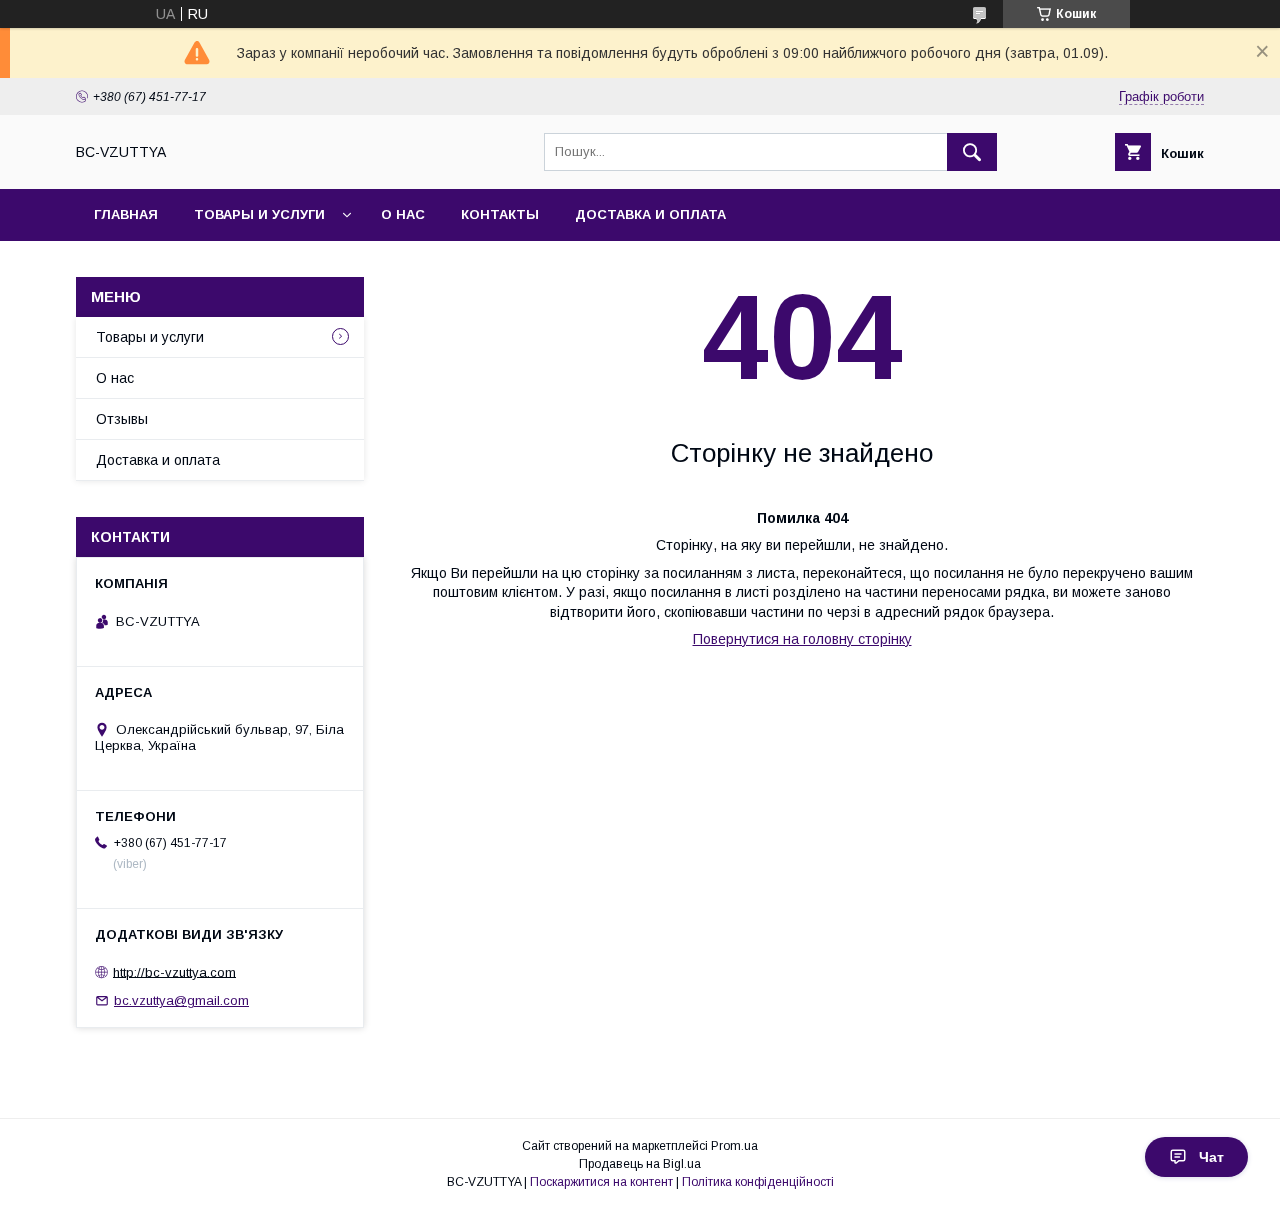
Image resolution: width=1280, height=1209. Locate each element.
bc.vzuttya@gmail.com (181, 1000)
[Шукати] (972, 152)
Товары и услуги (259, 214)
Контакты (500, 214)
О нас (403, 214)
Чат (1211, 1157)
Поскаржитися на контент (601, 1182)
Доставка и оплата (650, 214)
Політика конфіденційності (758, 1182)
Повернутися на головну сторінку (802, 639)
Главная (126, 214)
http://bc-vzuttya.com (174, 971)
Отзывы (122, 419)
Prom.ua (734, 1146)
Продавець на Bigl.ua (640, 1164)
